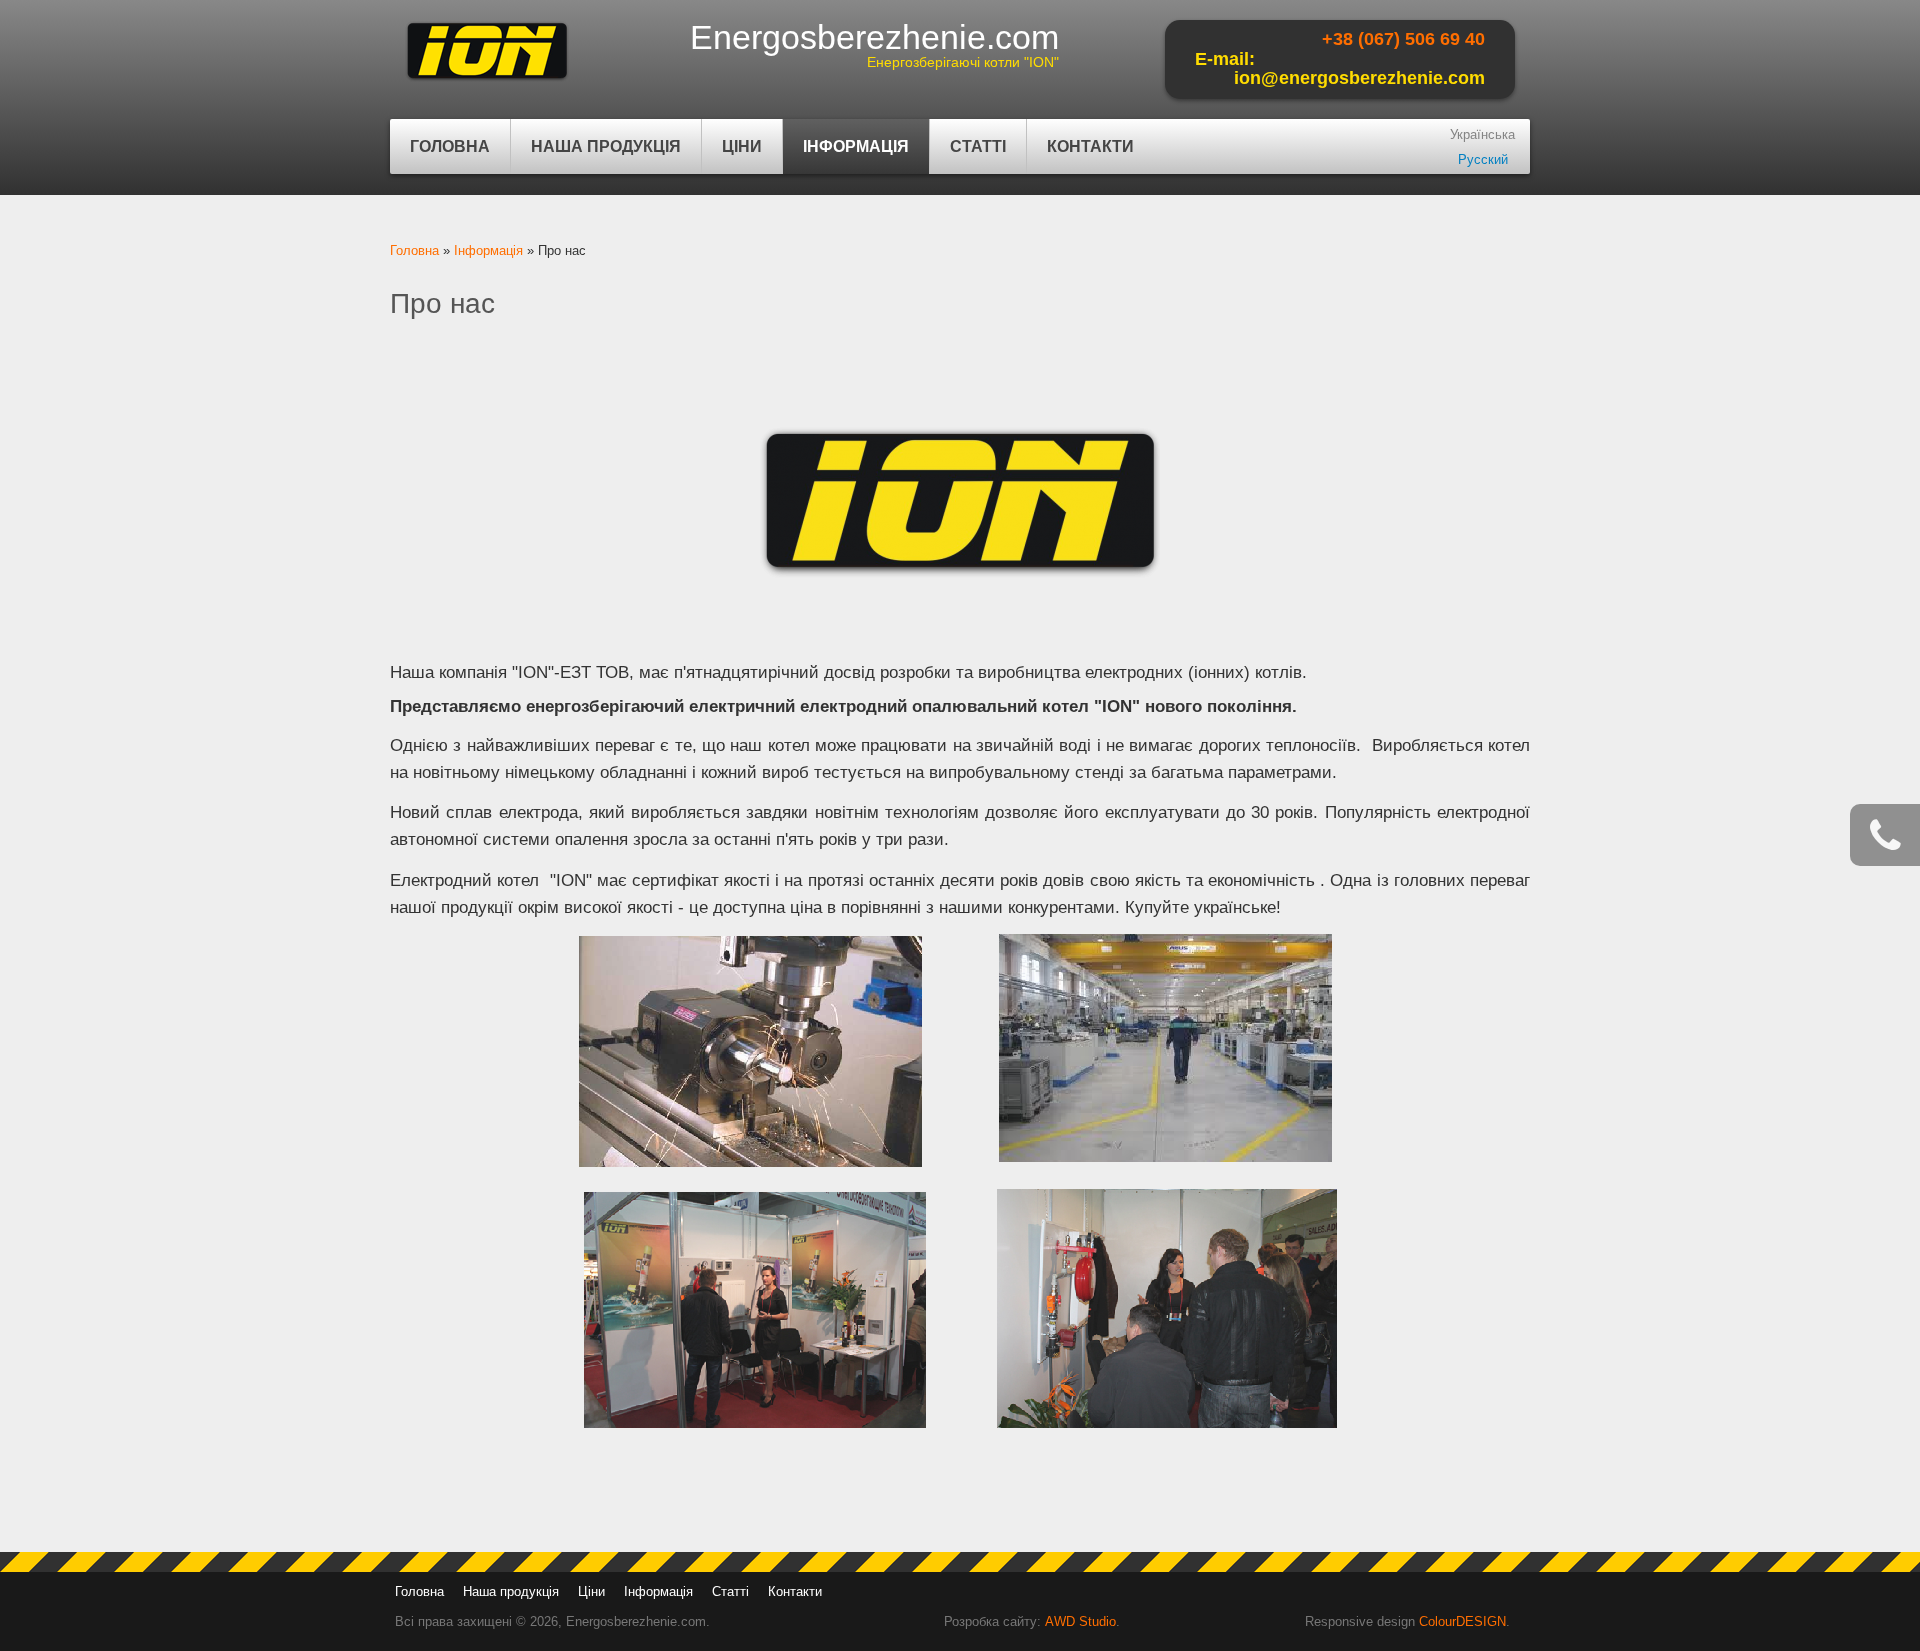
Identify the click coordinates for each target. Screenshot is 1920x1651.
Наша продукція (596, 156)
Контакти (1090, 146)
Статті (978, 146)
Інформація (846, 156)
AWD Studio (1080, 1621)
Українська (1482, 134)
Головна (450, 146)
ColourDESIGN (1462, 1621)
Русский (1483, 159)
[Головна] (487, 80)
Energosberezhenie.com (874, 37)
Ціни (742, 146)
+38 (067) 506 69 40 (1403, 39)
